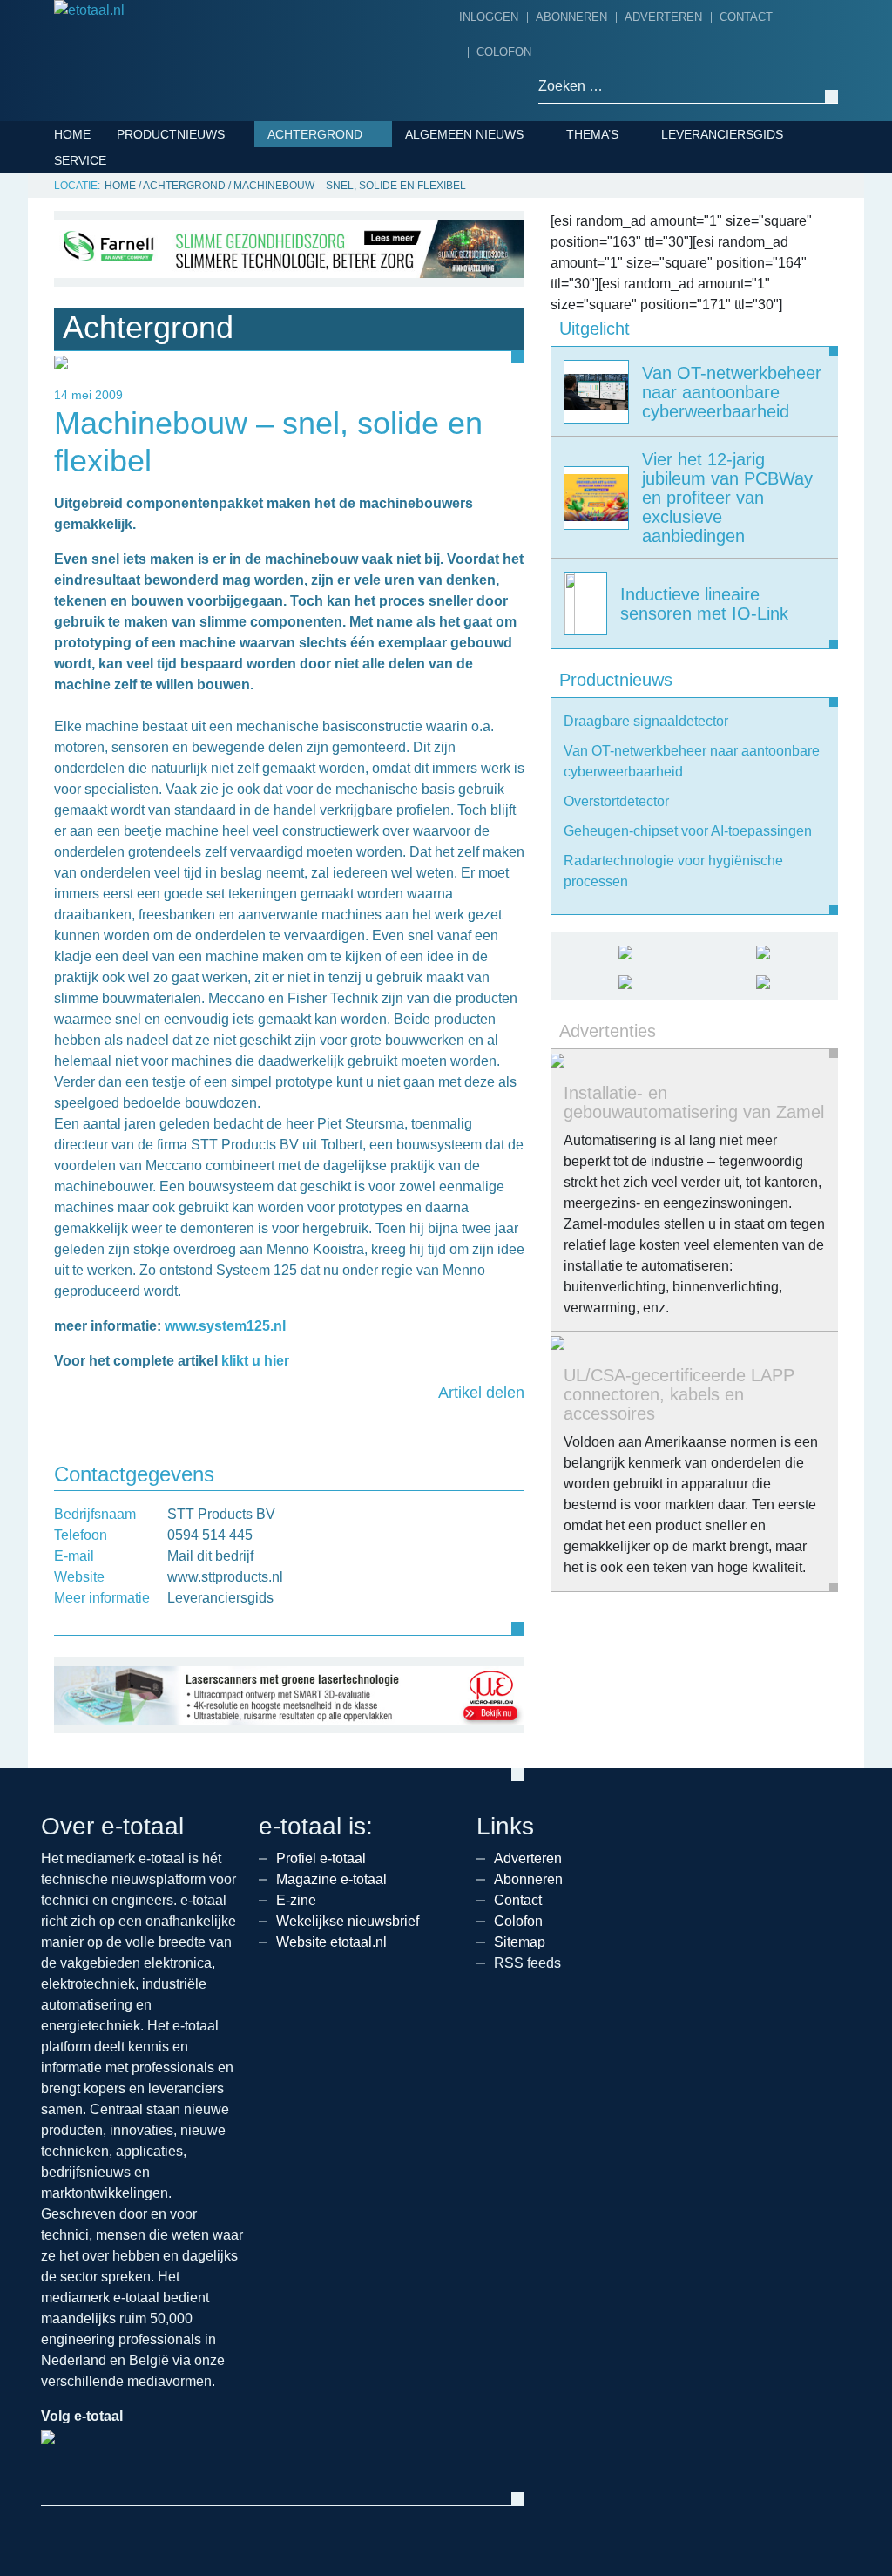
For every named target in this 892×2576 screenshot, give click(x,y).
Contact (746, 17)
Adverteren (663, 17)
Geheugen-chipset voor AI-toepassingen (688, 831)
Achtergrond (315, 134)
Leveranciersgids (722, 134)
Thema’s (592, 134)
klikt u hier (255, 1361)
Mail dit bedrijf (210, 1556)
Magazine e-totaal (331, 1879)
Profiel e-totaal (321, 1858)
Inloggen (489, 17)
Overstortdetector (616, 801)
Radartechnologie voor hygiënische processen (673, 871)
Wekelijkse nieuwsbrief (348, 1921)
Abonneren (571, 17)
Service (80, 160)
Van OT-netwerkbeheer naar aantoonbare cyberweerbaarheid (692, 761)
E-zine (296, 1900)
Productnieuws (171, 134)
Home (72, 134)
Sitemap (520, 1942)
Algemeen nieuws (464, 134)
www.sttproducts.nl (225, 1577)
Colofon (504, 52)
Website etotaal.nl (331, 1942)
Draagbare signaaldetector (646, 721)
